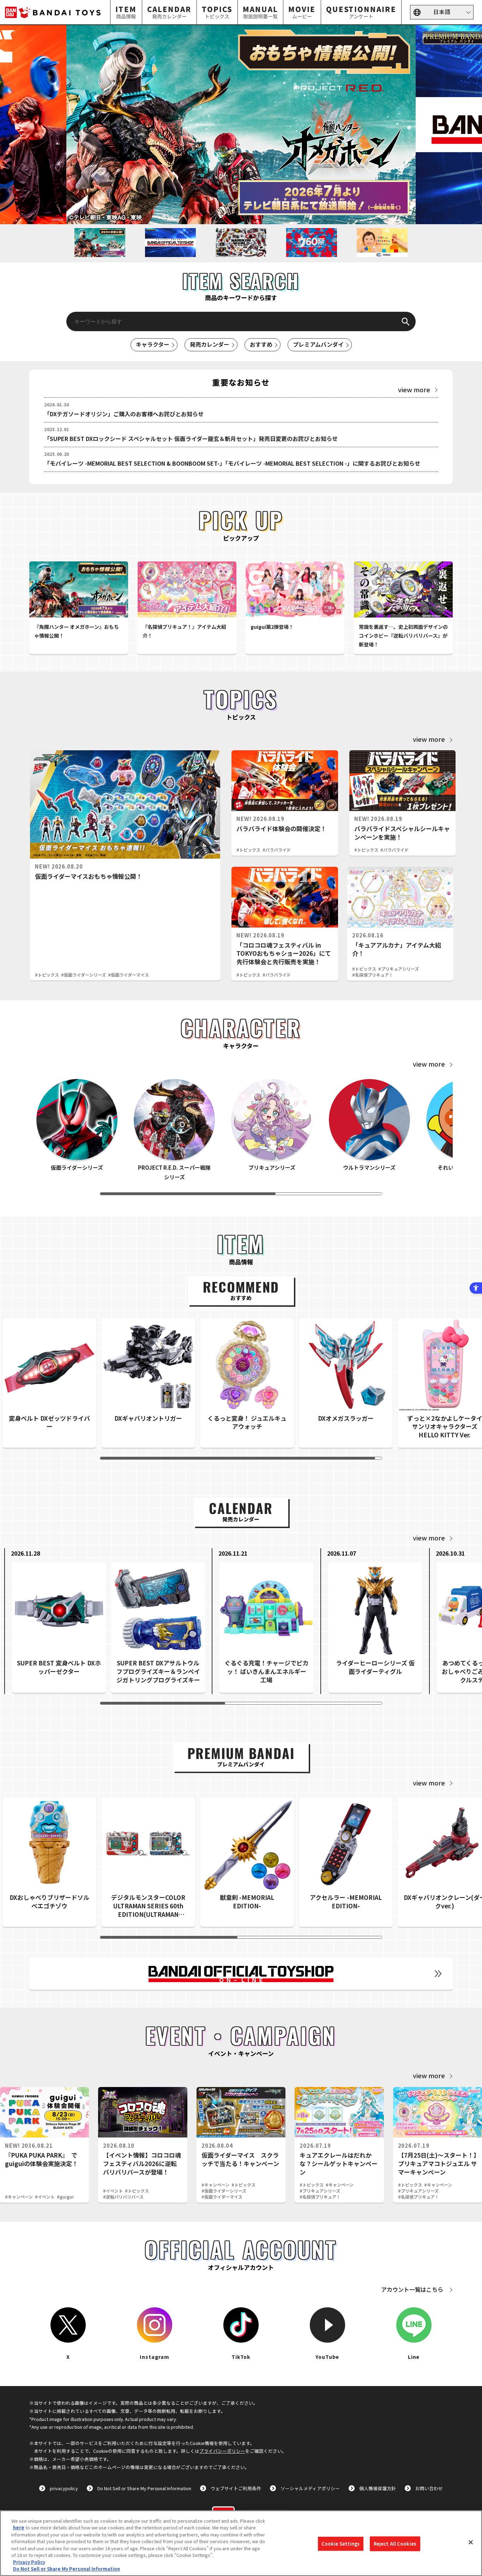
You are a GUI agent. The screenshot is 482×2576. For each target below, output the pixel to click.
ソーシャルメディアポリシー (310, 2488)
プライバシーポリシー (222, 2451)
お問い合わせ (429, 2488)
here (19, 2527)
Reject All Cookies (395, 2544)
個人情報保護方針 (378, 2488)
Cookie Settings (341, 2544)
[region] (241, 2543)
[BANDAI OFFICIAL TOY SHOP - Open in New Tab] (241, 1974)
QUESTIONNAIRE (361, 12)
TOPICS (217, 12)
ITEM (126, 12)
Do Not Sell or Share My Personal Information (144, 2488)
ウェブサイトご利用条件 (236, 2488)
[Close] (471, 2542)
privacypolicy (64, 2488)
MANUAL (260, 12)
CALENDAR (169, 12)
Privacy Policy (29, 2562)
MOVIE (302, 12)
